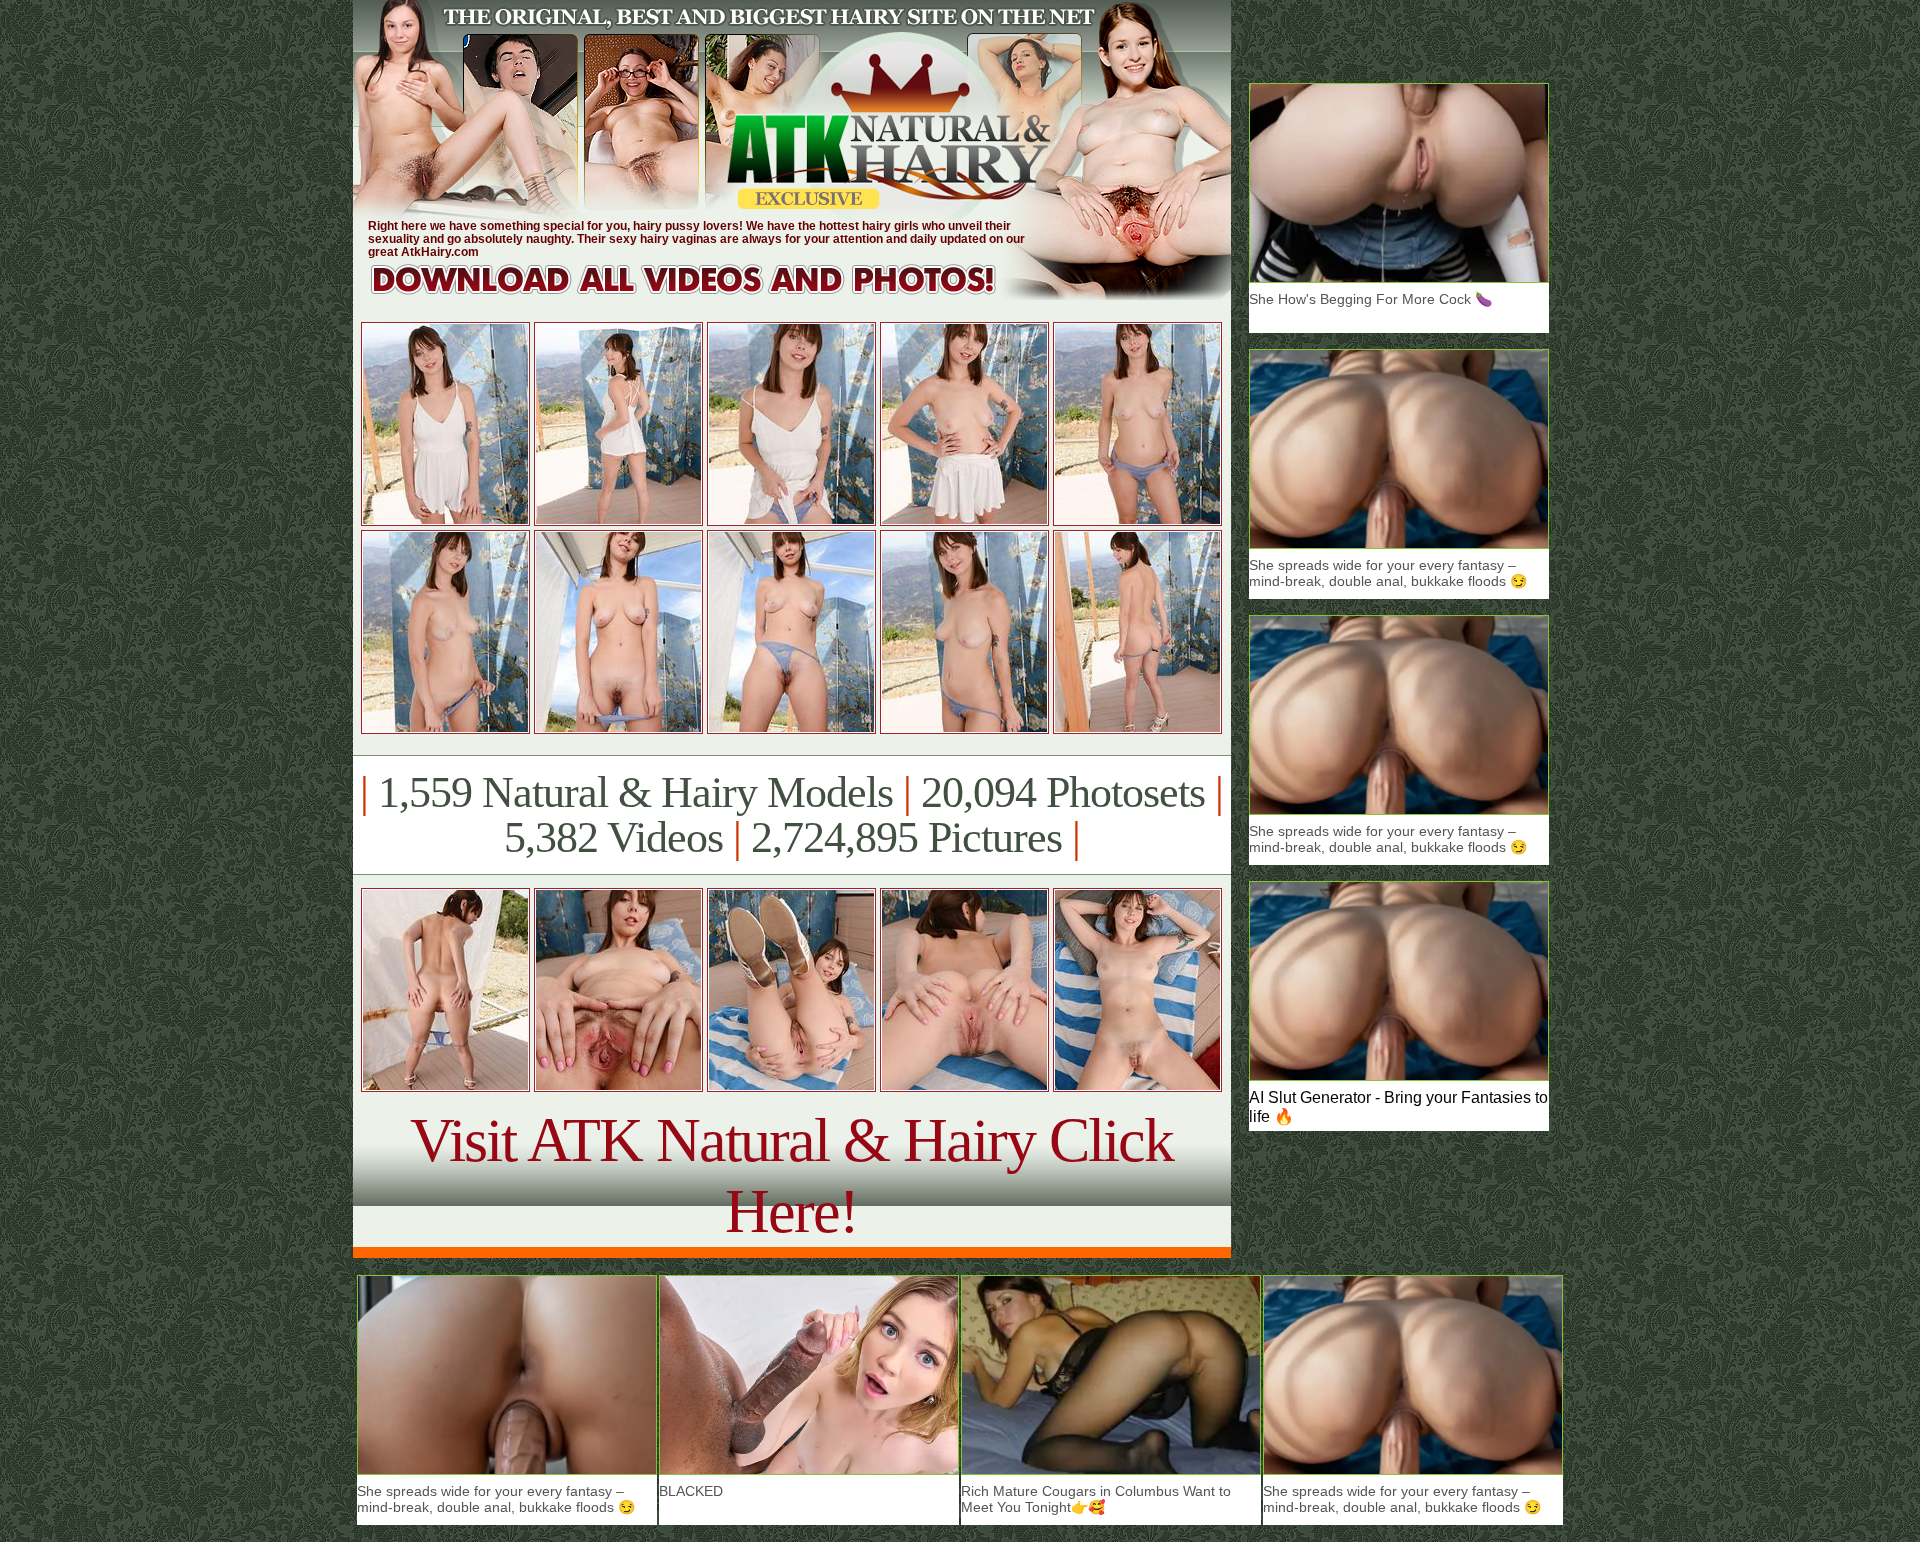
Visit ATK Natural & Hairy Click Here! (791, 1175)
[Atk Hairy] (702, 294)
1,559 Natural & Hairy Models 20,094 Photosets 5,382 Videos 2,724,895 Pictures (791, 815)
